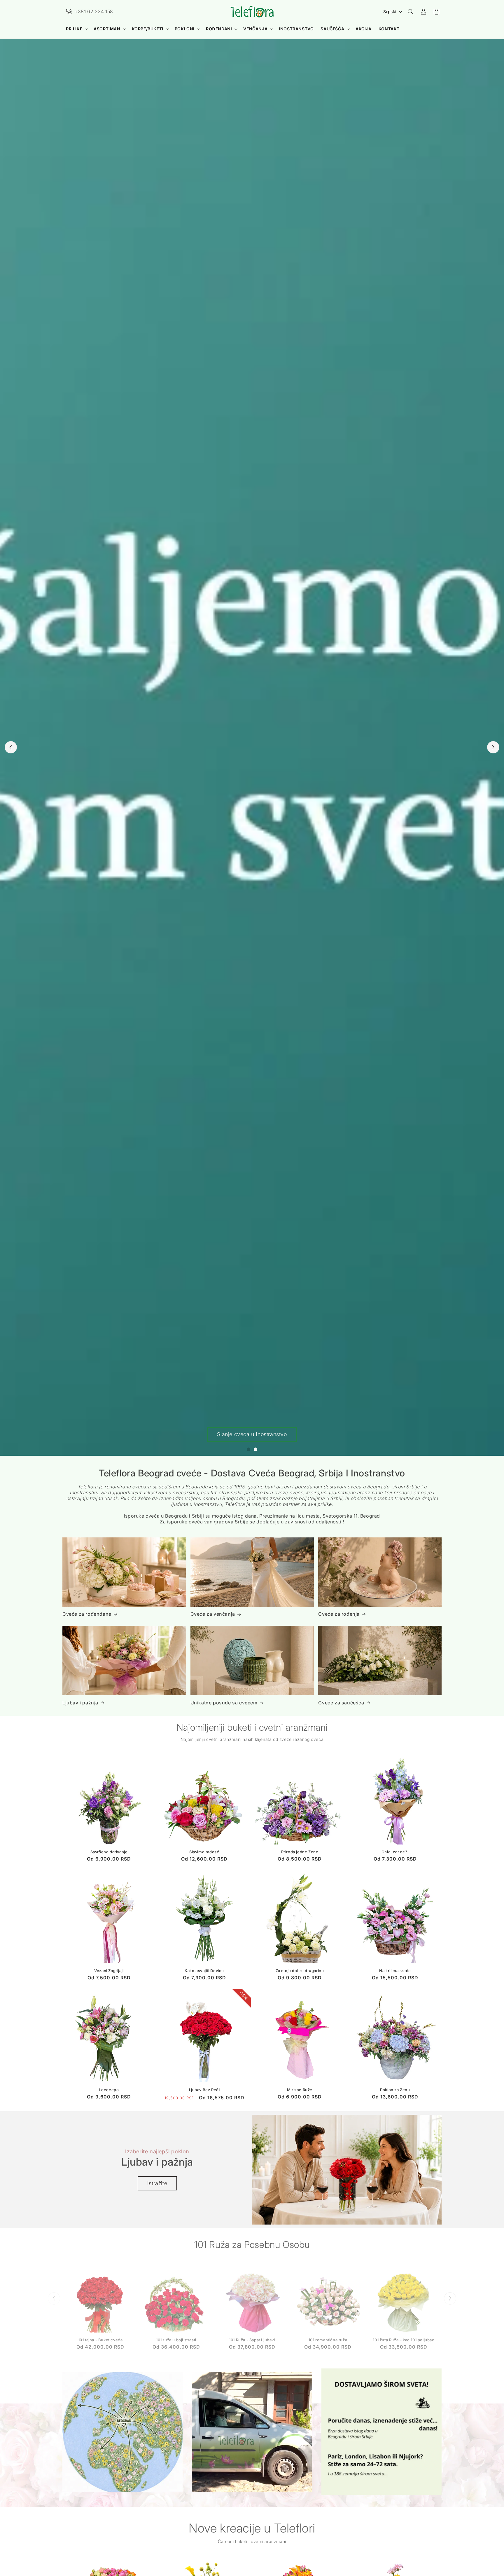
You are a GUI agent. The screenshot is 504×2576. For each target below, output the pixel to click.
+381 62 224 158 (94, 11)
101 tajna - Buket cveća (100, 2337)
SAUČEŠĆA (332, 29)
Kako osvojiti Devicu (204, 1971)
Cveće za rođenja (339, 1614)
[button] (76, 29)
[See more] (123, 2432)
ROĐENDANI (219, 29)
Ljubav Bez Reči (204, 2089)
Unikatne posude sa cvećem (224, 1703)
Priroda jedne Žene (300, 1852)
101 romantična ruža (328, 2337)
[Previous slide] (11, 747)
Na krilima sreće (395, 1971)
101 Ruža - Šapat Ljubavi (252, 2337)
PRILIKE (74, 29)
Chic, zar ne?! (395, 1852)
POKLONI (185, 29)
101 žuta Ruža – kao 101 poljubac (404, 2337)
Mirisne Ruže (300, 2089)
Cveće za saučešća (341, 1703)
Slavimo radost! (204, 1852)
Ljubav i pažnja (80, 1703)
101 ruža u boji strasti (176, 2337)
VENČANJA (255, 29)
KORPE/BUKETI (148, 29)
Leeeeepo (109, 2089)
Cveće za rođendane (87, 1614)
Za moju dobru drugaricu (300, 1971)
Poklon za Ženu (395, 2089)
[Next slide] (493, 747)
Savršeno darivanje (109, 1852)
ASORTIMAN (107, 29)
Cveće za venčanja (213, 1614)
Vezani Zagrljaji (109, 1971)
